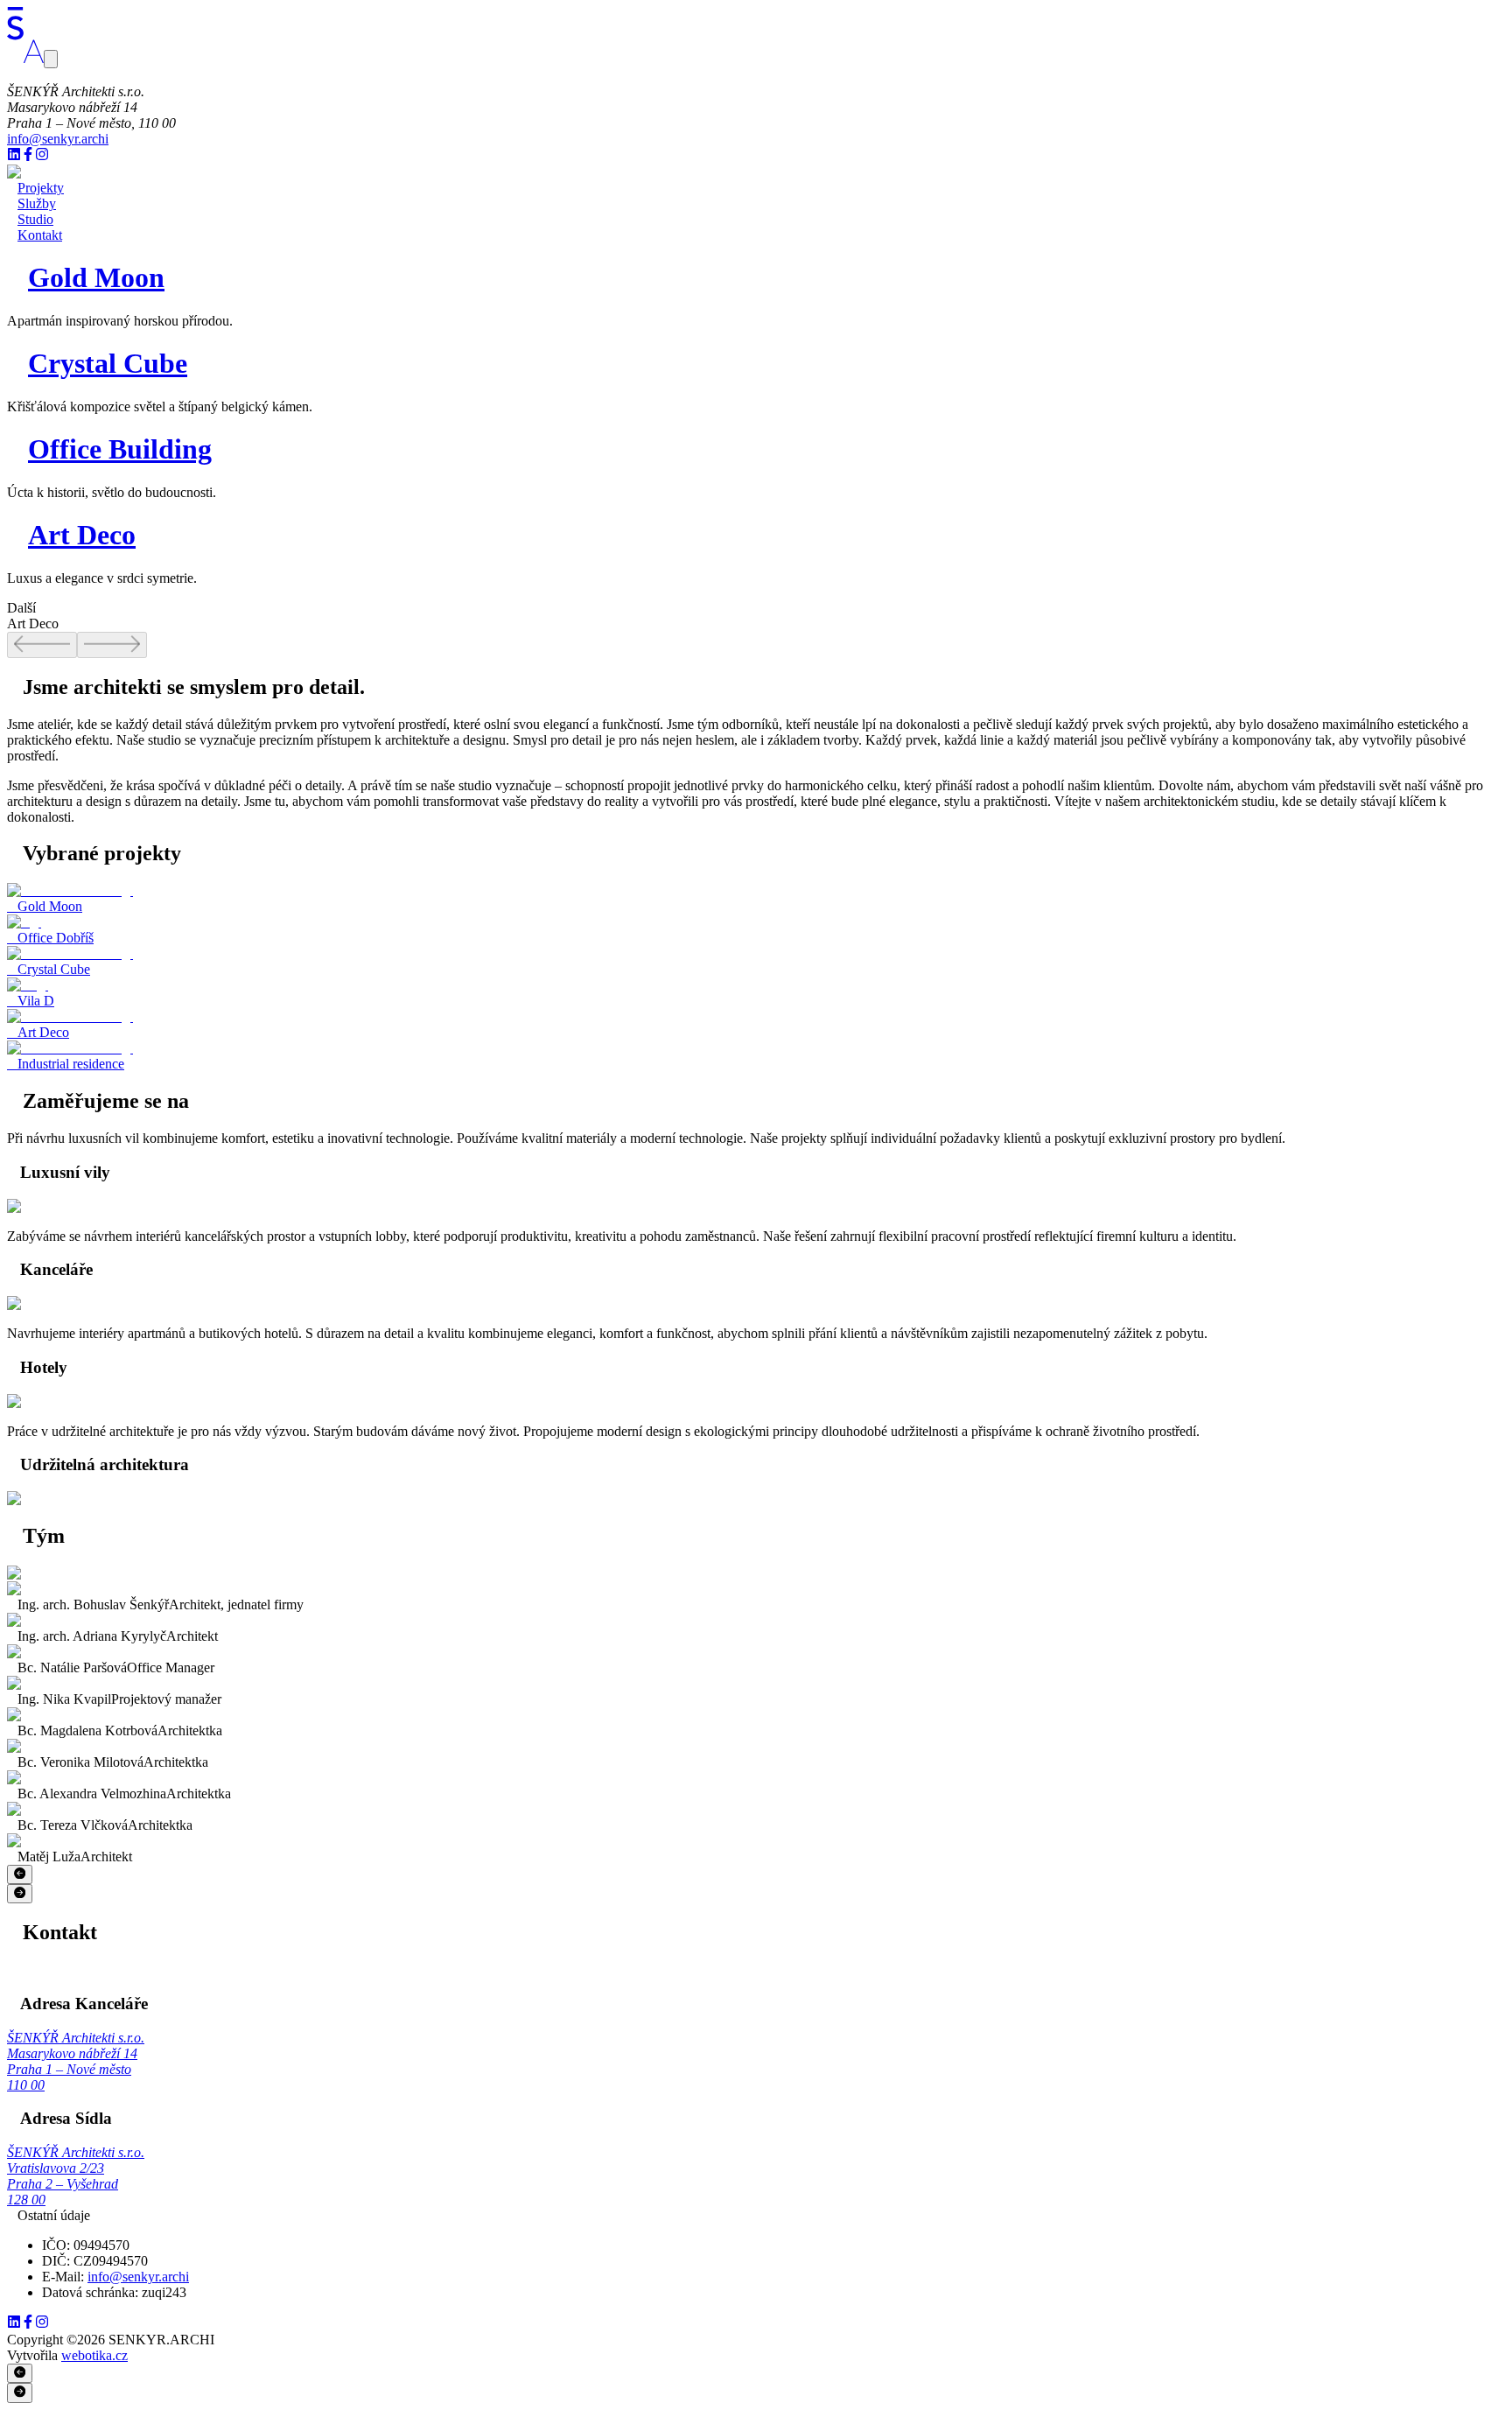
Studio (35, 219)
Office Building (120, 449)
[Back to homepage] (25, 58)
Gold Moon (96, 277)
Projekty (41, 188)
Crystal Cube (108, 363)
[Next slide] (112, 645)
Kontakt (40, 235)
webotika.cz (94, 2355)
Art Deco (82, 535)
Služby (37, 203)
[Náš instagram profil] (42, 156)
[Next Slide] (20, 1894)
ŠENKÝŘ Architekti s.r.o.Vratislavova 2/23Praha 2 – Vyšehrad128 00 (76, 2176)
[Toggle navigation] (51, 59)
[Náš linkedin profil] (14, 156)
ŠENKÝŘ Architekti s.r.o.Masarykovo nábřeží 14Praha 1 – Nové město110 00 (76, 2061)
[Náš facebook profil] (28, 156)
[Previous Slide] (20, 1874)
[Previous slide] (42, 645)
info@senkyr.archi (58, 139)
